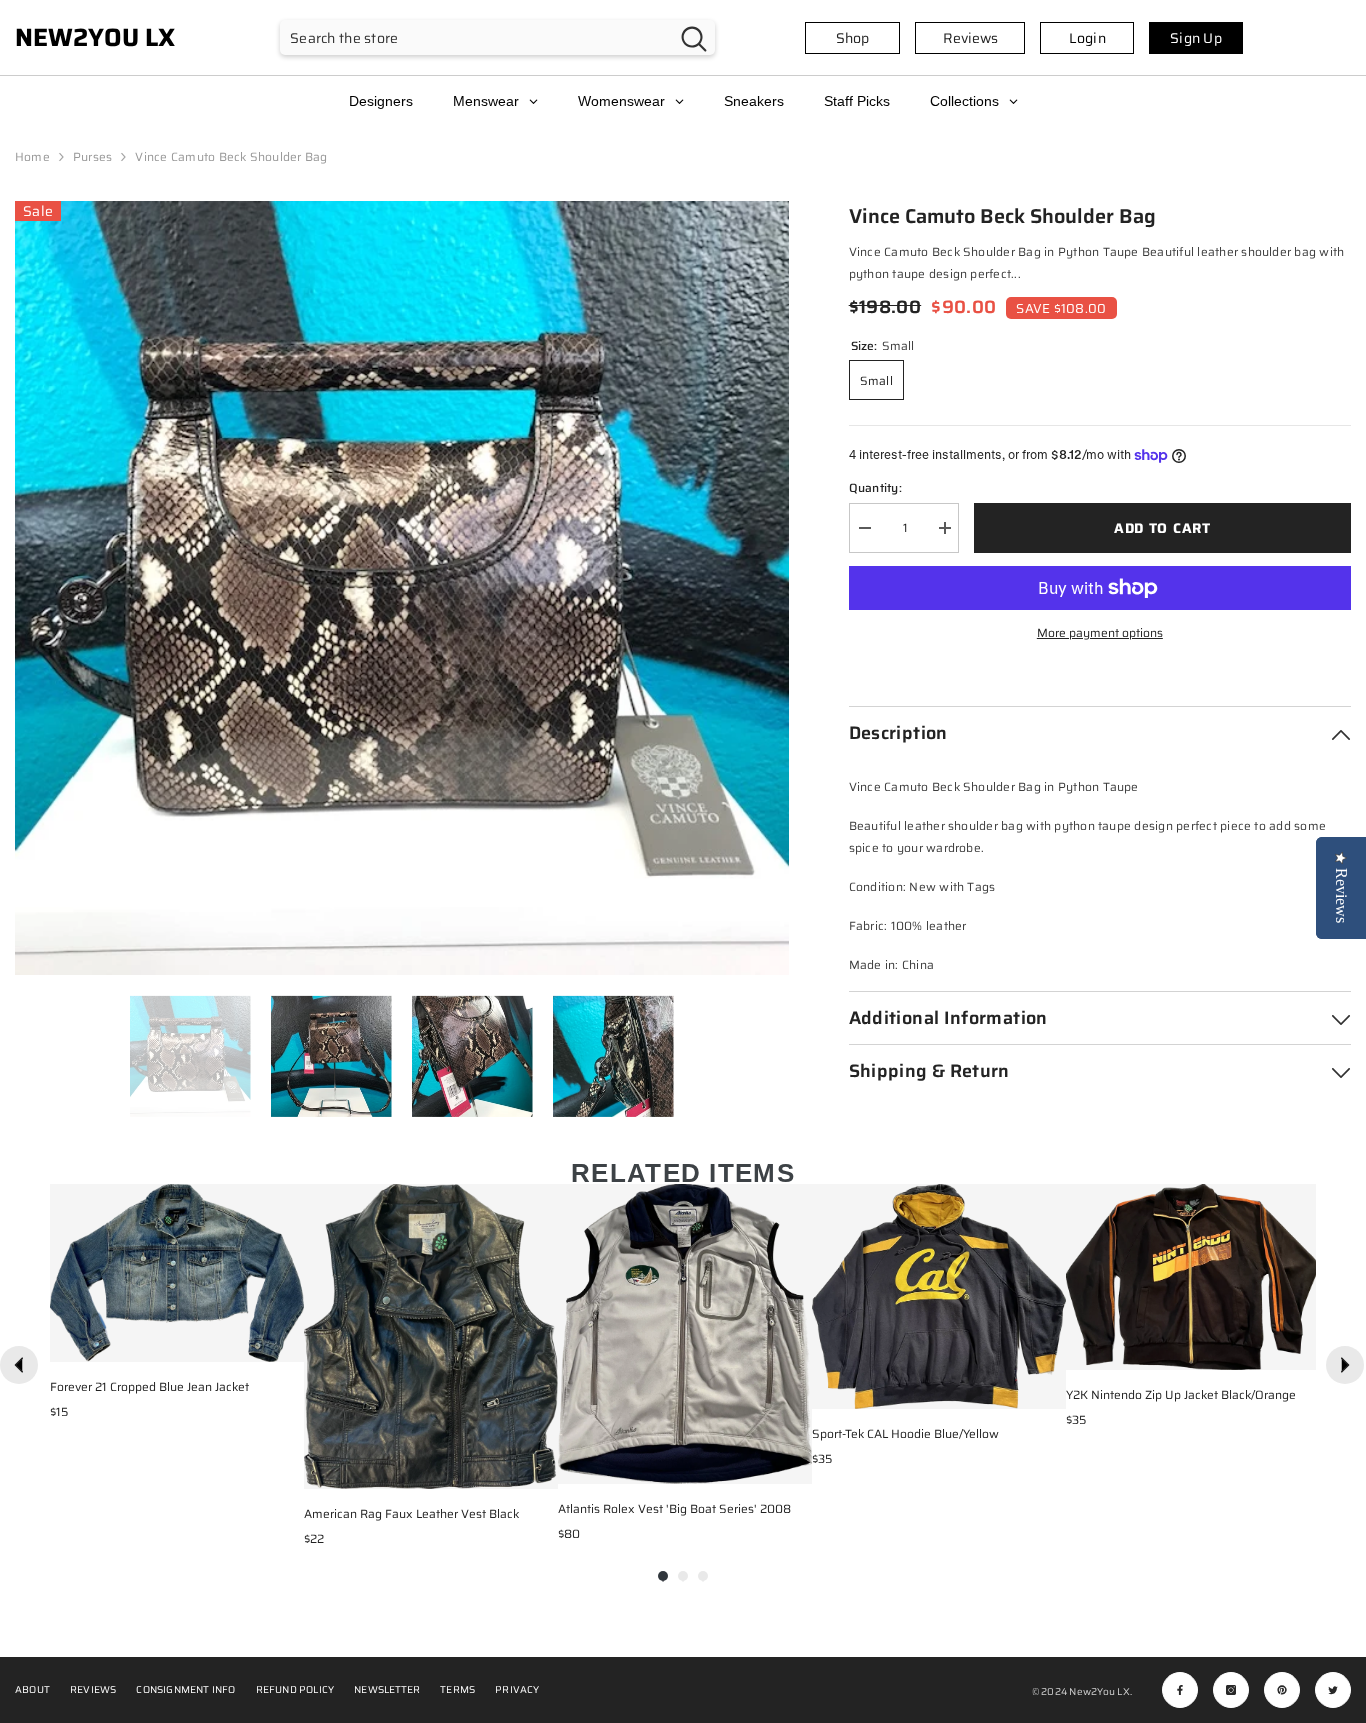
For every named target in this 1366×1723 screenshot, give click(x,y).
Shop (852, 38)
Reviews (970, 38)
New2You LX (1099, 1691)
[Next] (1345, 1365)
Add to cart (1162, 528)
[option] (402, 588)
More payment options (1100, 632)
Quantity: (875, 487)
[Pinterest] (1282, 1690)
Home (32, 156)
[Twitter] (1333, 1690)
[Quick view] (284, 1342)
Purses (92, 156)
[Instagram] (1231, 1690)
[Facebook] (1180, 1690)
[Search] (497, 37)
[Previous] (19, 1365)
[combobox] (476, 37)
